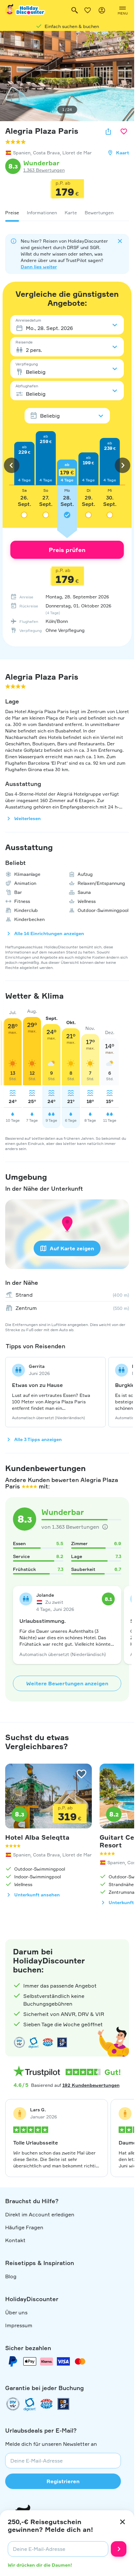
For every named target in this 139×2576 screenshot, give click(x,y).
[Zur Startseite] (26, 10)
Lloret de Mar (77, 153)
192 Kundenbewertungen (91, 2085)
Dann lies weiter (39, 267)
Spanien (22, 153)
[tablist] (67, 213)
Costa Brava (46, 153)
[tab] (12, 213)
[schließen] (123, 2522)
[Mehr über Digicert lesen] (34, 2042)
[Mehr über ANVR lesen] (48, 2042)
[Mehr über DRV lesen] (19, 2042)
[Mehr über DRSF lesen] (62, 2042)
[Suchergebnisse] (75, 10)
